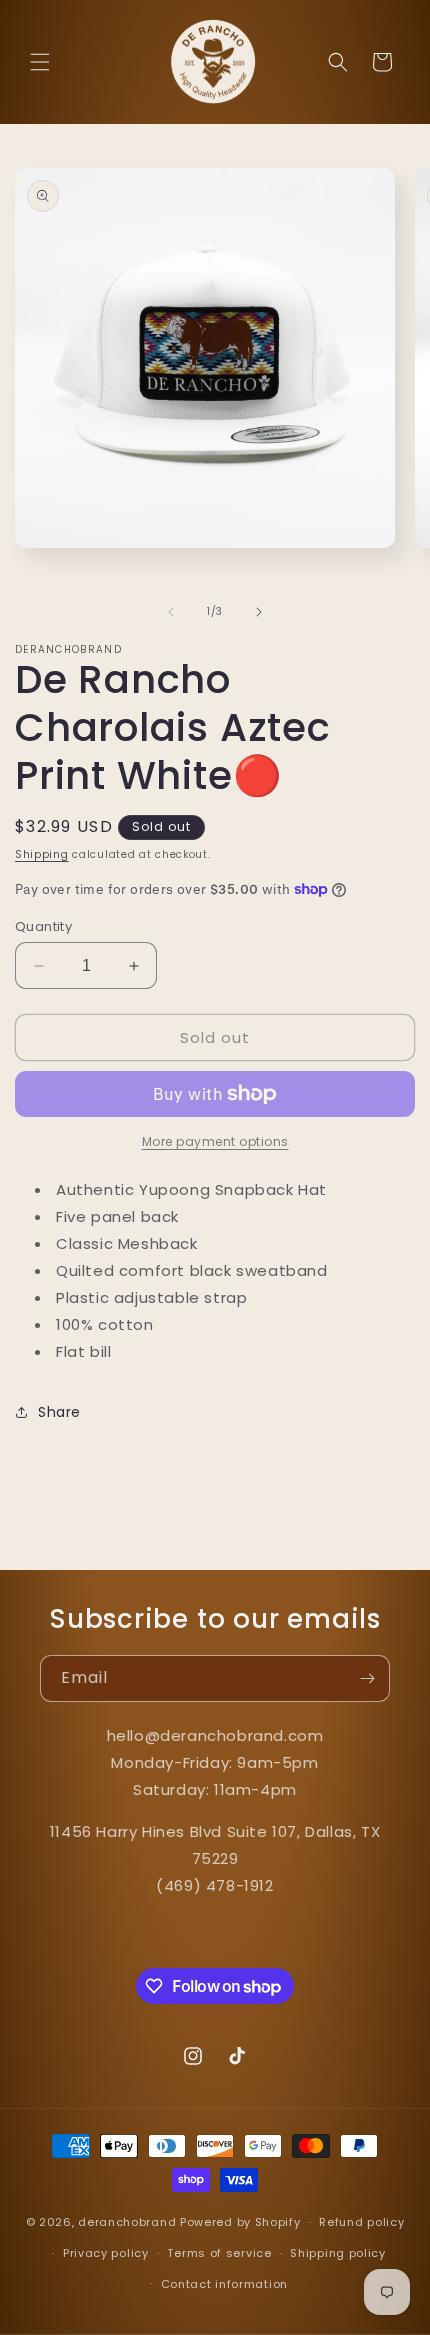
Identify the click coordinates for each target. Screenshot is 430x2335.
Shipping (42, 854)
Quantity (43, 926)
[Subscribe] (367, 1678)
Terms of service (219, 2253)
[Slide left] (171, 612)
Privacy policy (106, 2253)
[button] (40, 62)
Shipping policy (338, 2253)
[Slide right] (259, 612)
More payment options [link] (215, 1141)
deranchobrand (127, 2222)
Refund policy (361, 2222)
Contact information (224, 2284)
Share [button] (59, 1412)
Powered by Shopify (240, 2222)
